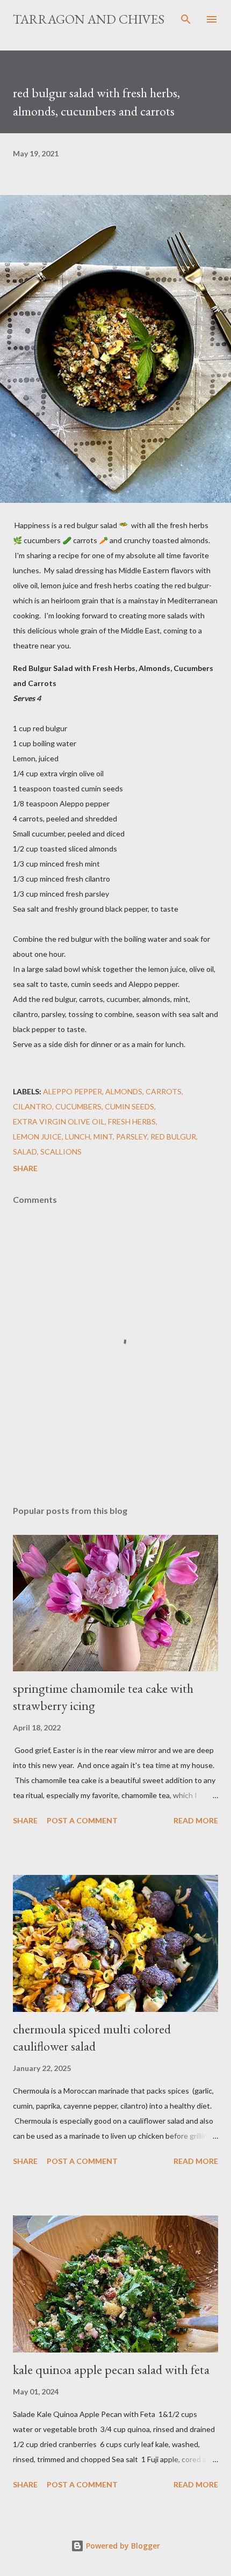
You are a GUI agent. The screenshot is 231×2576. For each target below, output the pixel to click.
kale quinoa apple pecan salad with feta (111, 2369)
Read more (196, 1820)
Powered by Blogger (122, 2546)
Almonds (124, 1091)
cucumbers (78, 1106)
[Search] (186, 19)
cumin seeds (129, 1106)
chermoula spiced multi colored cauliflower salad (92, 2037)
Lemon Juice (37, 1137)
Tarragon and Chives (89, 19)
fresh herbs (132, 1121)
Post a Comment (82, 1820)
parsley (132, 1137)
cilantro (33, 1106)
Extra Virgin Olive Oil (59, 1121)
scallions (61, 1152)
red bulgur (173, 1137)
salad (25, 1152)
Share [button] (25, 1168)
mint (103, 1137)
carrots (164, 1091)
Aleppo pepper (73, 1091)
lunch (78, 1137)
